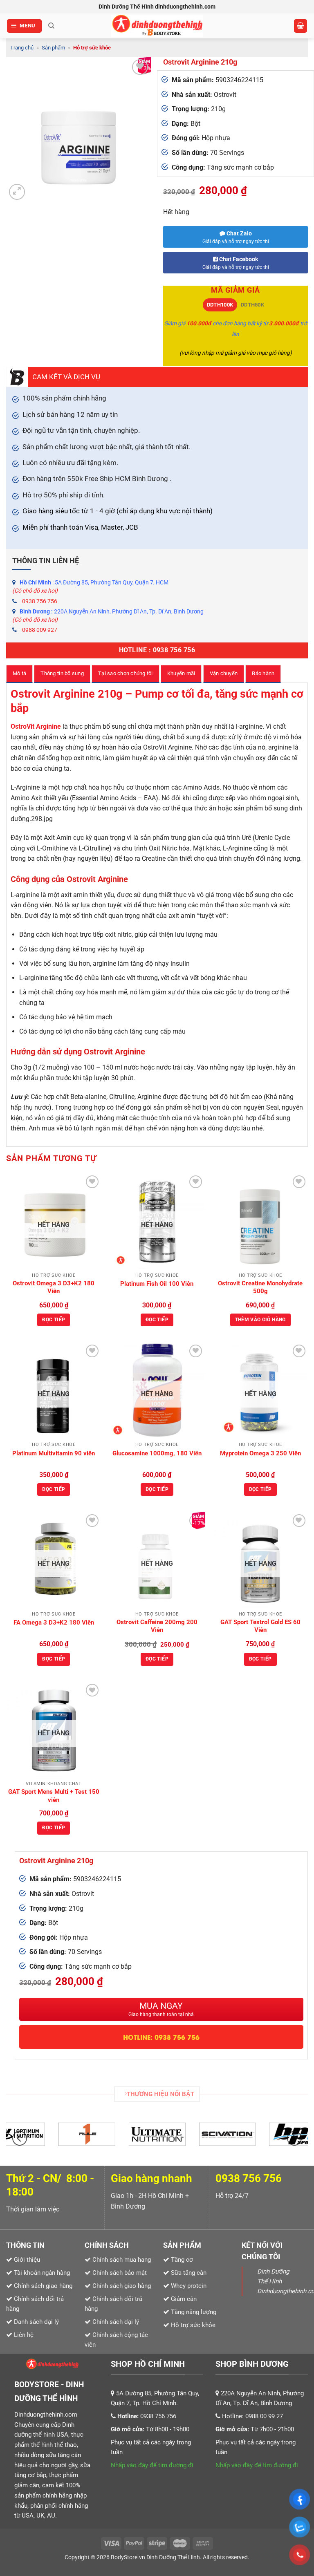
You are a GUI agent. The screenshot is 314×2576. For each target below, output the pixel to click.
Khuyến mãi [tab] (181, 673)
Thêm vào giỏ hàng (260, 1320)
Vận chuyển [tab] (224, 673)
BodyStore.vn (129, 2557)
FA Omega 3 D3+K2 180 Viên (54, 1623)
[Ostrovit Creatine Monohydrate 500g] (260, 1221)
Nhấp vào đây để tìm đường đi (152, 2465)
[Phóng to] (17, 192)
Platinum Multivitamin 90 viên (54, 1453)
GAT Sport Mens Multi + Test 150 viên (54, 1796)
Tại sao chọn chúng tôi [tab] (126, 673)
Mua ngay (161, 2009)
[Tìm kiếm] (51, 26)
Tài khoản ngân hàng (41, 2273)
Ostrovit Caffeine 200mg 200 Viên (157, 1626)
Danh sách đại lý (36, 2322)
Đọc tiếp (54, 1320)
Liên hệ (24, 2335)
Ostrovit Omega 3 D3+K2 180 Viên (54, 1287)
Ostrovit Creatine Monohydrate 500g (260, 1287)
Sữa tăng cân (188, 2273)
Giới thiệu (27, 2260)
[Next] (294, 2138)
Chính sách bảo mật (120, 2273)
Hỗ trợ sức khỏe (92, 48)
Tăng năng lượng (193, 2312)
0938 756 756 (40, 601)
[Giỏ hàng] (301, 26)
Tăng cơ (182, 2260)
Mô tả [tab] (19, 673)
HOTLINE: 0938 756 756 (161, 2037)
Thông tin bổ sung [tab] (62, 673)
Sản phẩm (53, 48)
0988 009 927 (40, 630)
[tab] (220, 305)
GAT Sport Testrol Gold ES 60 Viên (260, 1626)
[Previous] (20, 2138)
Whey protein (188, 2286)
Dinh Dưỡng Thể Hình (173, 2557)
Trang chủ (22, 48)
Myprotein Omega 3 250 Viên (260, 1453)
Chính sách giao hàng (122, 2286)
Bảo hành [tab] (263, 673)
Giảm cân (184, 2299)
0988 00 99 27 (264, 2416)
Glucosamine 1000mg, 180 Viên (157, 1453)
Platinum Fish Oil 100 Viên (157, 1284)
